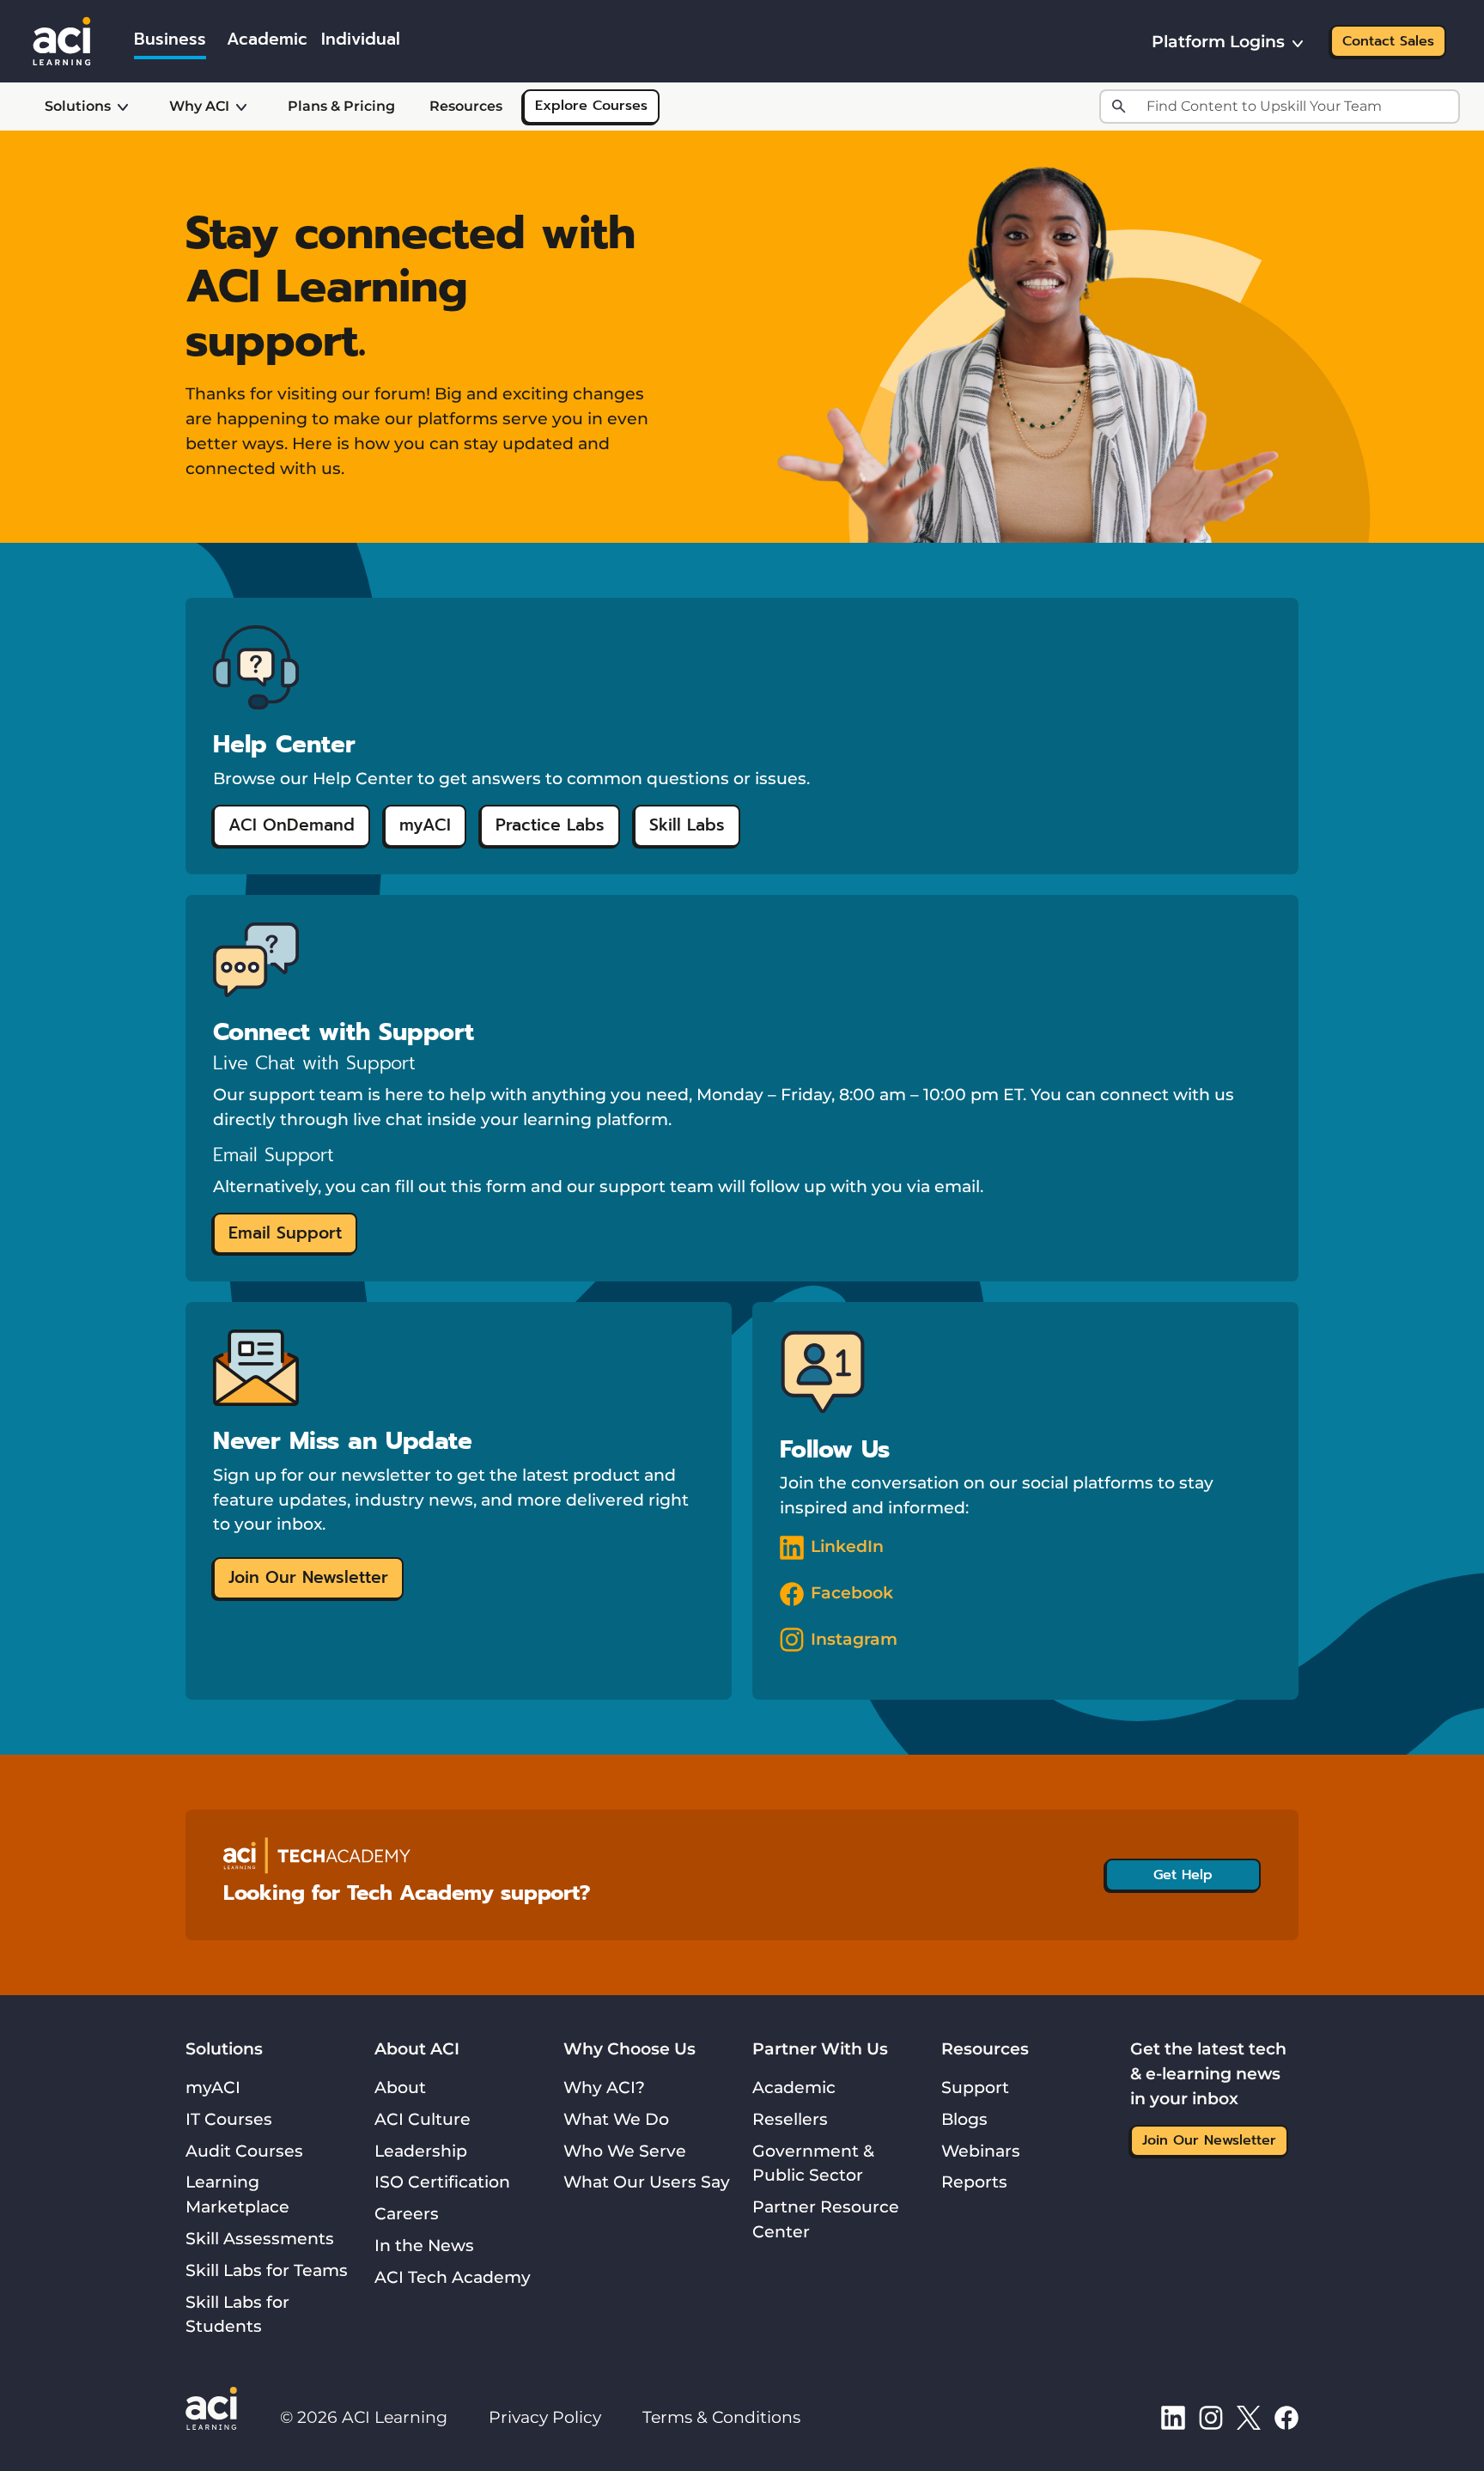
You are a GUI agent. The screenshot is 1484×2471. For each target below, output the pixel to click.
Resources (466, 106)
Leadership (421, 2151)
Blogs (964, 2119)
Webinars (981, 2151)
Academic (794, 2087)
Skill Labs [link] (687, 825)
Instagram (854, 1639)
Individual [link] (361, 39)
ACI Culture (423, 2119)
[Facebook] (1286, 2417)
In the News (424, 2245)
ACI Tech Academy (453, 2277)
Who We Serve (625, 2151)
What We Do (616, 2119)
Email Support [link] (285, 1233)
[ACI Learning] (62, 40)
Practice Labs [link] (550, 825)
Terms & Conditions (721, 2417)
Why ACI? (604, 2087)
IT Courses (229, 2119)
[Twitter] (1249, 2417)
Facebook (852, 1592)
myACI (213, 2087)
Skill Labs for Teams (267, 2270)
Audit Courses (244, 2151)
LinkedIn (847, 1546)
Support (975, 2087)
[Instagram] (1211, 2417)
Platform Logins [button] (1218, 41)
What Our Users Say (647, 2182)
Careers (407, 2213)
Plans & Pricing (341, 106)
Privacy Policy (545, 2417)
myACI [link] (425, 825)
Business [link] (170, 39)
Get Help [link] (1183, 1875)
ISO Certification (442, 2182)
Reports (974, 2182)
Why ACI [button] (199, 106)
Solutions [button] (78, 106)
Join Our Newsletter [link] (308, 1577)
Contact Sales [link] (1388, 41)
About (400, 2087)
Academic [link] (267, 39)
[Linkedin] (1173, 2417)
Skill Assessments (260, 2238)
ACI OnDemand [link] (292, 825)
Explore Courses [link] (591, 106)
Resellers (790, 2119)
